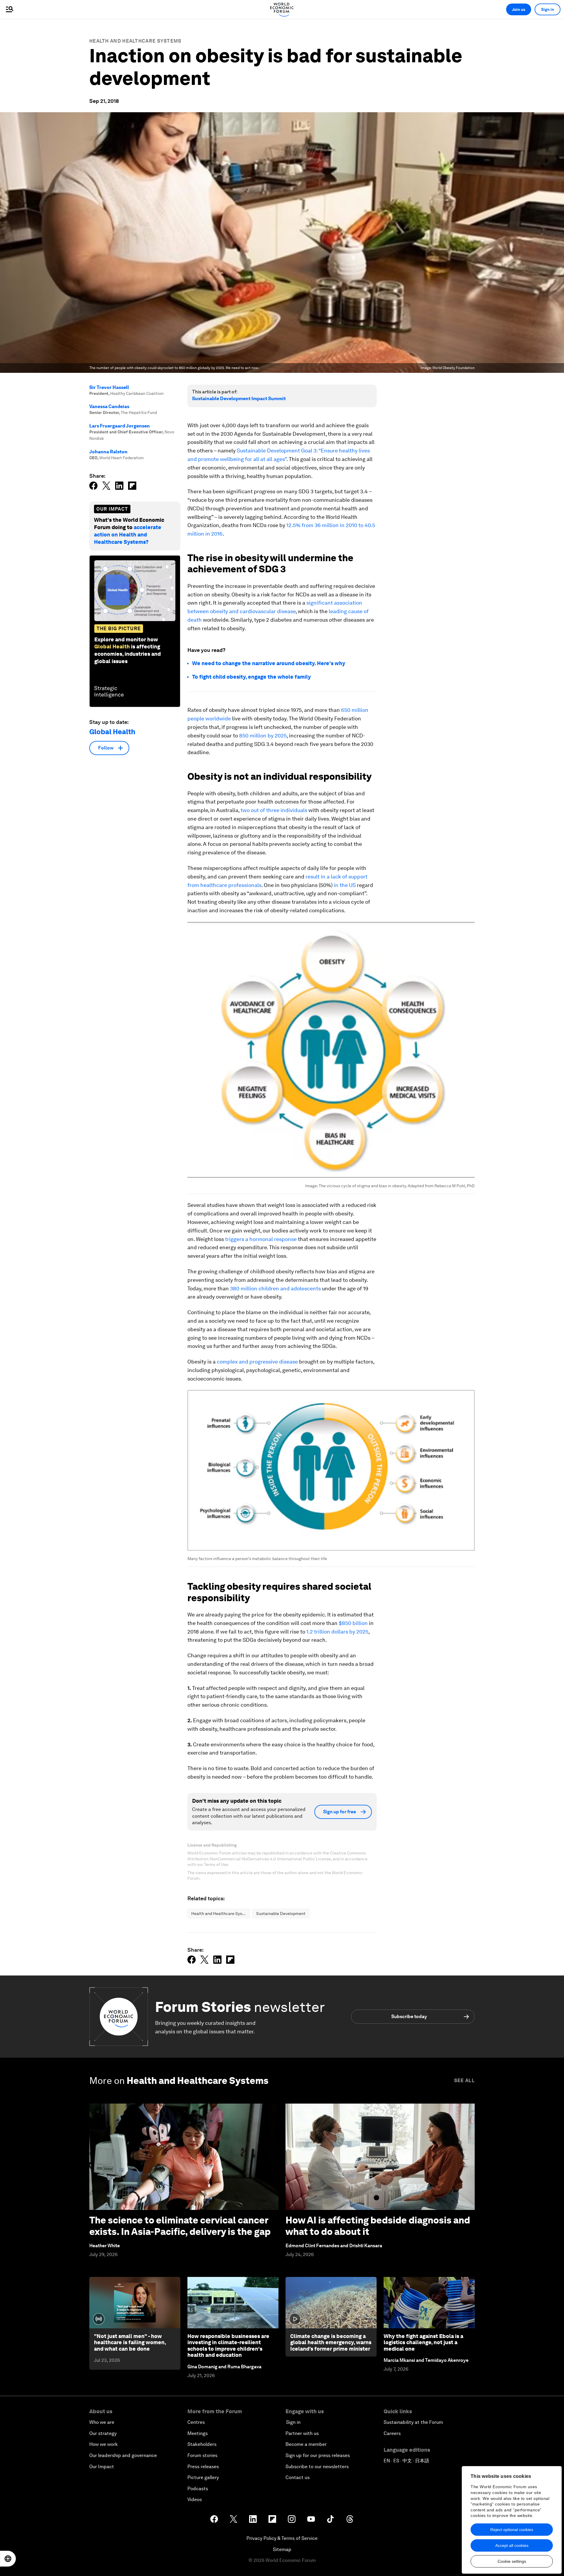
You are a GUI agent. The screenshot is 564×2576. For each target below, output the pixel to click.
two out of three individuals (273, 810)
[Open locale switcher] (8, 2559)
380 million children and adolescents (275, 1288)
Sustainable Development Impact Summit (239, 399)
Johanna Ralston (108, 452)
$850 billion (353, 1623)
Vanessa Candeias (109, 406)
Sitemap (282, 2549)
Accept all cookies (512, 2545)
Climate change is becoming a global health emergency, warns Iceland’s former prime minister (331, 2342)
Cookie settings (512, 2561)
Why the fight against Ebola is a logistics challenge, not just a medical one (423, 2342)
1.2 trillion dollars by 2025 (337, 1632)
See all (464, 2081)
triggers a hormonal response (260, 1239)
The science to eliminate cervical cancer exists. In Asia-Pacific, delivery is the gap (180, 2226)
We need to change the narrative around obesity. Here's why (269, 663)
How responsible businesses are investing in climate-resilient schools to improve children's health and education (228, 2346)
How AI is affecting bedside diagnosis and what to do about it (378, 2226)
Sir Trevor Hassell (109, 387)
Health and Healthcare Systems (135, 41)
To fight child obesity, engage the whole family (251, 677)
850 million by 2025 (262, 736)
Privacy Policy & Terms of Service (282, 2538)
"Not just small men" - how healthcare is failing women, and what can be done (130, 2342)
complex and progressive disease (257, 1362)
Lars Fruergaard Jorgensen (120, 426)
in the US (345, 885)
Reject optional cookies (512, 2530)
